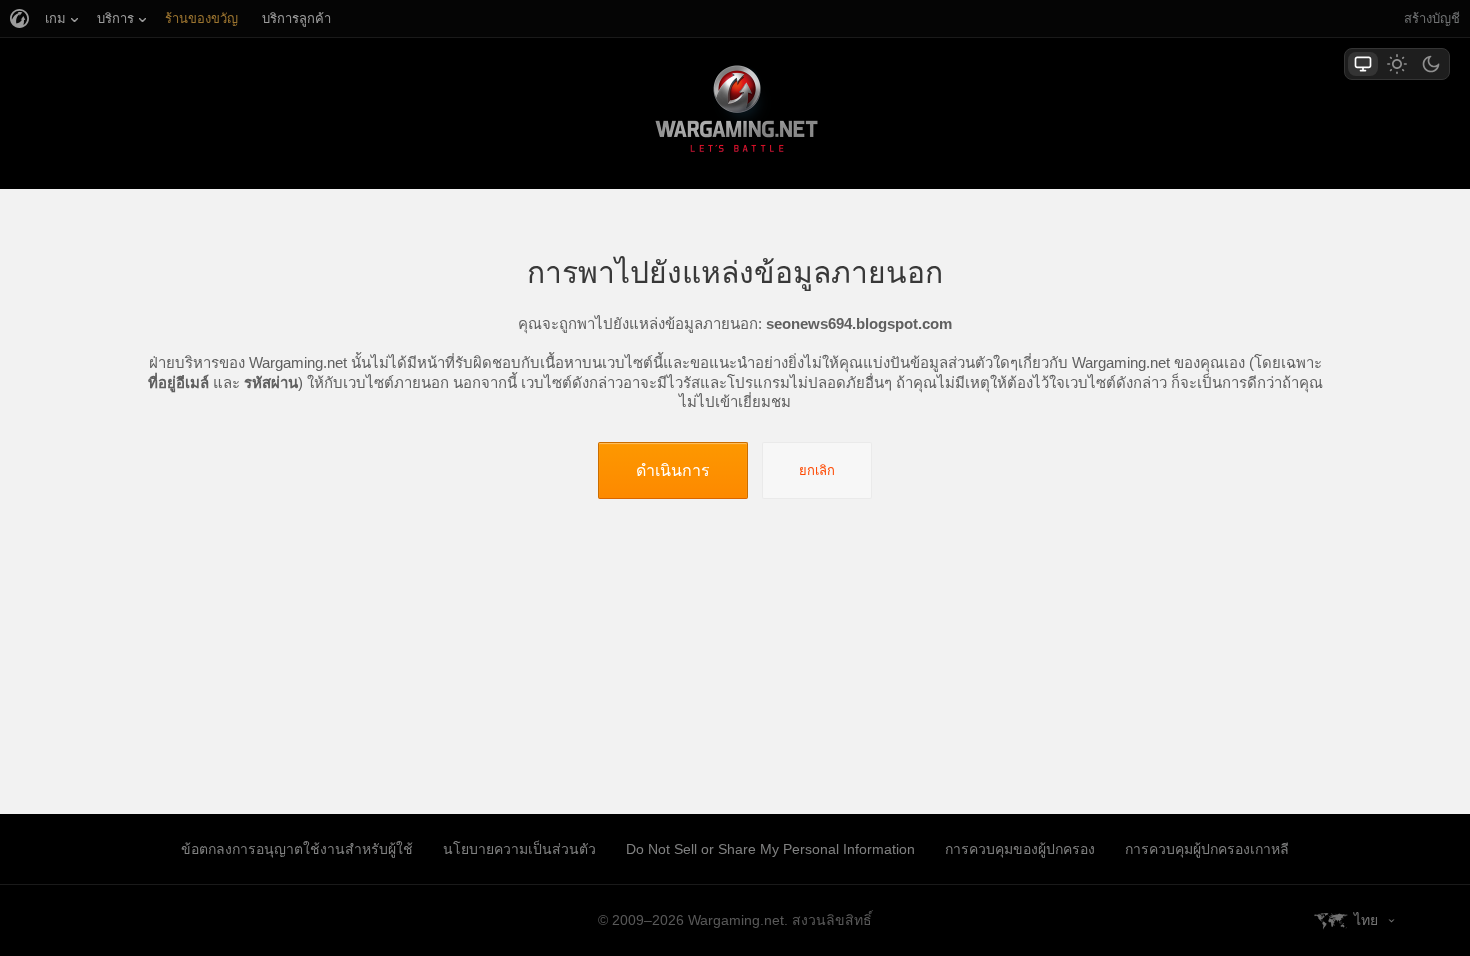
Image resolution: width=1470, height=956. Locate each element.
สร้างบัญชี (1432, 18)
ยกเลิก (817, 470)
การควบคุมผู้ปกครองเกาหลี (1207, 849)
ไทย (1366, 920)
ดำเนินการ (673, 470)
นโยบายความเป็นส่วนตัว (519, 849)
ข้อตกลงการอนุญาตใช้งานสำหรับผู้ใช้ (297, 849)
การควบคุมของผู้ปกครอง (1020, 849)
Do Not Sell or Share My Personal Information (770, 849)
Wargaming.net (735, 112)
